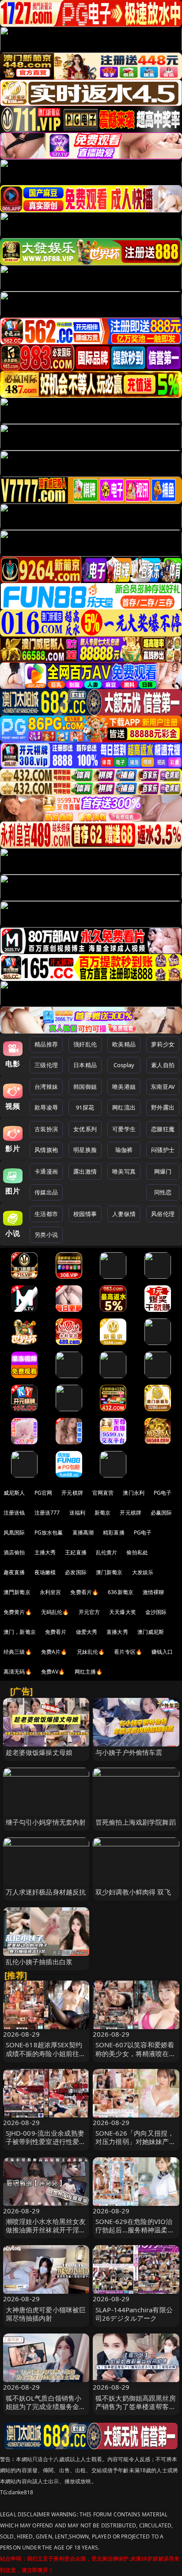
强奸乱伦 (85, 1044)
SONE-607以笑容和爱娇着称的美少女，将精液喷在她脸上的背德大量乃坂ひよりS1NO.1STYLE (136, 2057)
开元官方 (89, 1612)
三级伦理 (46, 1065)
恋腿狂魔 (163, 1129)
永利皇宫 (51, 1592)
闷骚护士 (163, 1150)
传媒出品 (46, 1192)
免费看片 (56, 1632)
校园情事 (85, 1214)
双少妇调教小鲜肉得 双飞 (133, 1892)
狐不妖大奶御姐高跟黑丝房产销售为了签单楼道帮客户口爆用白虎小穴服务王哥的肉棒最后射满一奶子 (136, 2411)
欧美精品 (124, 1044)
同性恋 (163, 1192)
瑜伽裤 (124, 1150)
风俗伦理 (163, 1214)
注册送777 (47, 1513)
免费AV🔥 (53, 1672)
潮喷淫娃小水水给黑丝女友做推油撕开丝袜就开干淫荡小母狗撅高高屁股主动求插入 (46, 2234)
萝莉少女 (163, 1044)
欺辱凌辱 (46, 1107)
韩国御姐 (85, 1087)
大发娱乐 (143, 1572)
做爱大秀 (87, 1632)
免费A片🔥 (54, 1652)
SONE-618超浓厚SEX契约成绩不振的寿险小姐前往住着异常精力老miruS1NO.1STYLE (46, 2057)
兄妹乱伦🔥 (91, 1652)
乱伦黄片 (107, 1552)
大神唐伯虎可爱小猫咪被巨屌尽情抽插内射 (46, 2314)
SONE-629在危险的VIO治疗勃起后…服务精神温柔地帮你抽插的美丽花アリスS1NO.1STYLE (135, 2234)
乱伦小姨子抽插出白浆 (39, 1962)
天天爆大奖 (123, 1612)
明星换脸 (85, 1150)
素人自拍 (163, 1065)
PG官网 (44, 1493)
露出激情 (85, 1171)
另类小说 (46, 1235)
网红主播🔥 (89, 1672)
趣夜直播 (14, 1572)
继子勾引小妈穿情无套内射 (46, 1822)
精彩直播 (114, 1532)
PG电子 (163, 1493)
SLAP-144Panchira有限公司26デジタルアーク (134, 2314)
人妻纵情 (124, 1214)
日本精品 (85, 1065)
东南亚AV (163, 1087)
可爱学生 (124, 1129)
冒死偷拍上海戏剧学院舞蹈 (136, 1822)
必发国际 (76, 1572)
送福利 (77, 1513)
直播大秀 (117, 1632)
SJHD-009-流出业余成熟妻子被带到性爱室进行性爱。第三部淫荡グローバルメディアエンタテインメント (46, 2146)
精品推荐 (46, 1044)
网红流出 (124, 1107)
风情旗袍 (46, 1150)
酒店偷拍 (14, 1552)
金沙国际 (156, 1612)
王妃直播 (76, 1552)
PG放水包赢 (49, 1532)
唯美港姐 (124, 1087)
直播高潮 (83, 1532)
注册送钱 (14, 1513)
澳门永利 (134, 1493)
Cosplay (124, 1065)
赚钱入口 (162, 1652)
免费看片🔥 (84, 1592)
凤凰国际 (14, 1532)
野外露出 (163, 1107)
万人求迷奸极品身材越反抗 (46, 1892)
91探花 (85, 1107)
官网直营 (103, 1493)
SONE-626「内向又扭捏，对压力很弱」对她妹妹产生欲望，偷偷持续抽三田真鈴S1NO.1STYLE (136, 2146)
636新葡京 (121, 1592)
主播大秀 (45, 1552)
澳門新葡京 (17, 1592)
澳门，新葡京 (20, 1632)
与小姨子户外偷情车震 (129, 1752)
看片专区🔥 (128, 1652)
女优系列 (85, 1129)
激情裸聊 (154, 1592)
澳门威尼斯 (151, 1632)
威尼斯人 (14, 1493)
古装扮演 (46, 1129)
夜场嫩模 (45, 1572)
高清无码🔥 (18, 1672)
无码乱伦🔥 (55, 1612)
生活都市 (46, 1214)
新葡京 (102, 1513)
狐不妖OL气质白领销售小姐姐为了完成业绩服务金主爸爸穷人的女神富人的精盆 (46, 2406)
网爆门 (163, 1171)
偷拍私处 (137, 1552)
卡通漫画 (46, 1171)
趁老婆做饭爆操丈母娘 (39, 1752)
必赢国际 (161, 1513)
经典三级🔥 (18, 1652)
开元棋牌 (72, 1493)
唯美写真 (124, 1171)
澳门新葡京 (109, 1572)
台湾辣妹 (46, 1087)
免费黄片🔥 (18, 1612)
